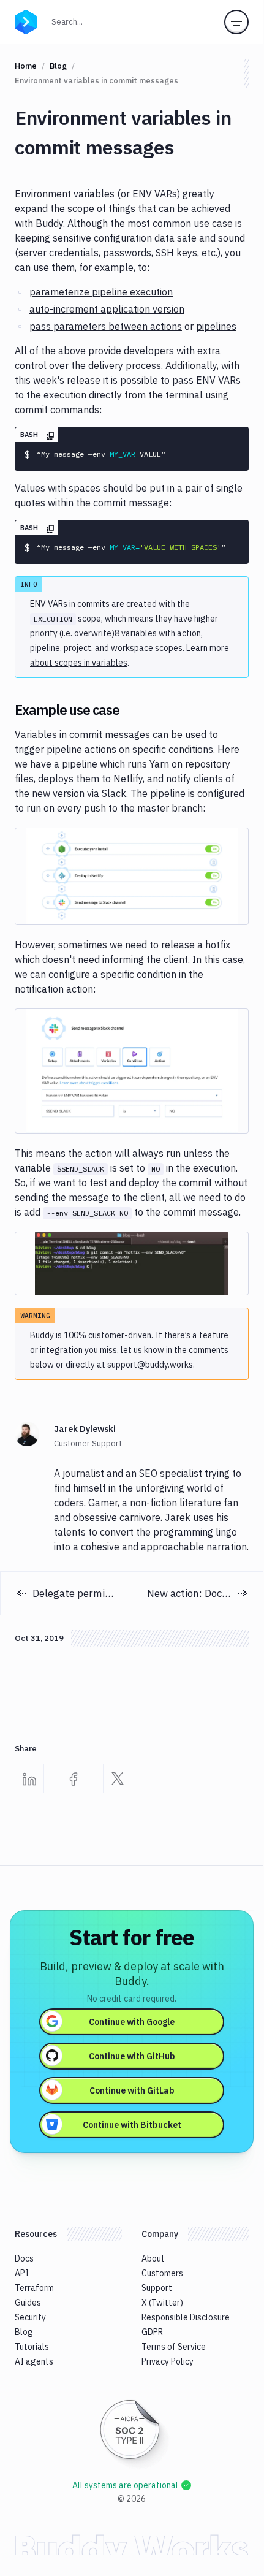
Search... (71, 21)
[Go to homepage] (26, 21)
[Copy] (51, 435)
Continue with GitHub (132, 2056)
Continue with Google (132, 2022)
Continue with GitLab (132, 2090)
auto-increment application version (107, 309)
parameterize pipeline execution (101, 292)
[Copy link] (134, 710)
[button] (132, 876)
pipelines (216, 326)
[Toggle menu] (236, 22)
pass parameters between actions (106, 326)
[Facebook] (74, 1778)
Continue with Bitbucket (132, 2125)
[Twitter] (118, 1778)
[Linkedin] (29, 1778)
